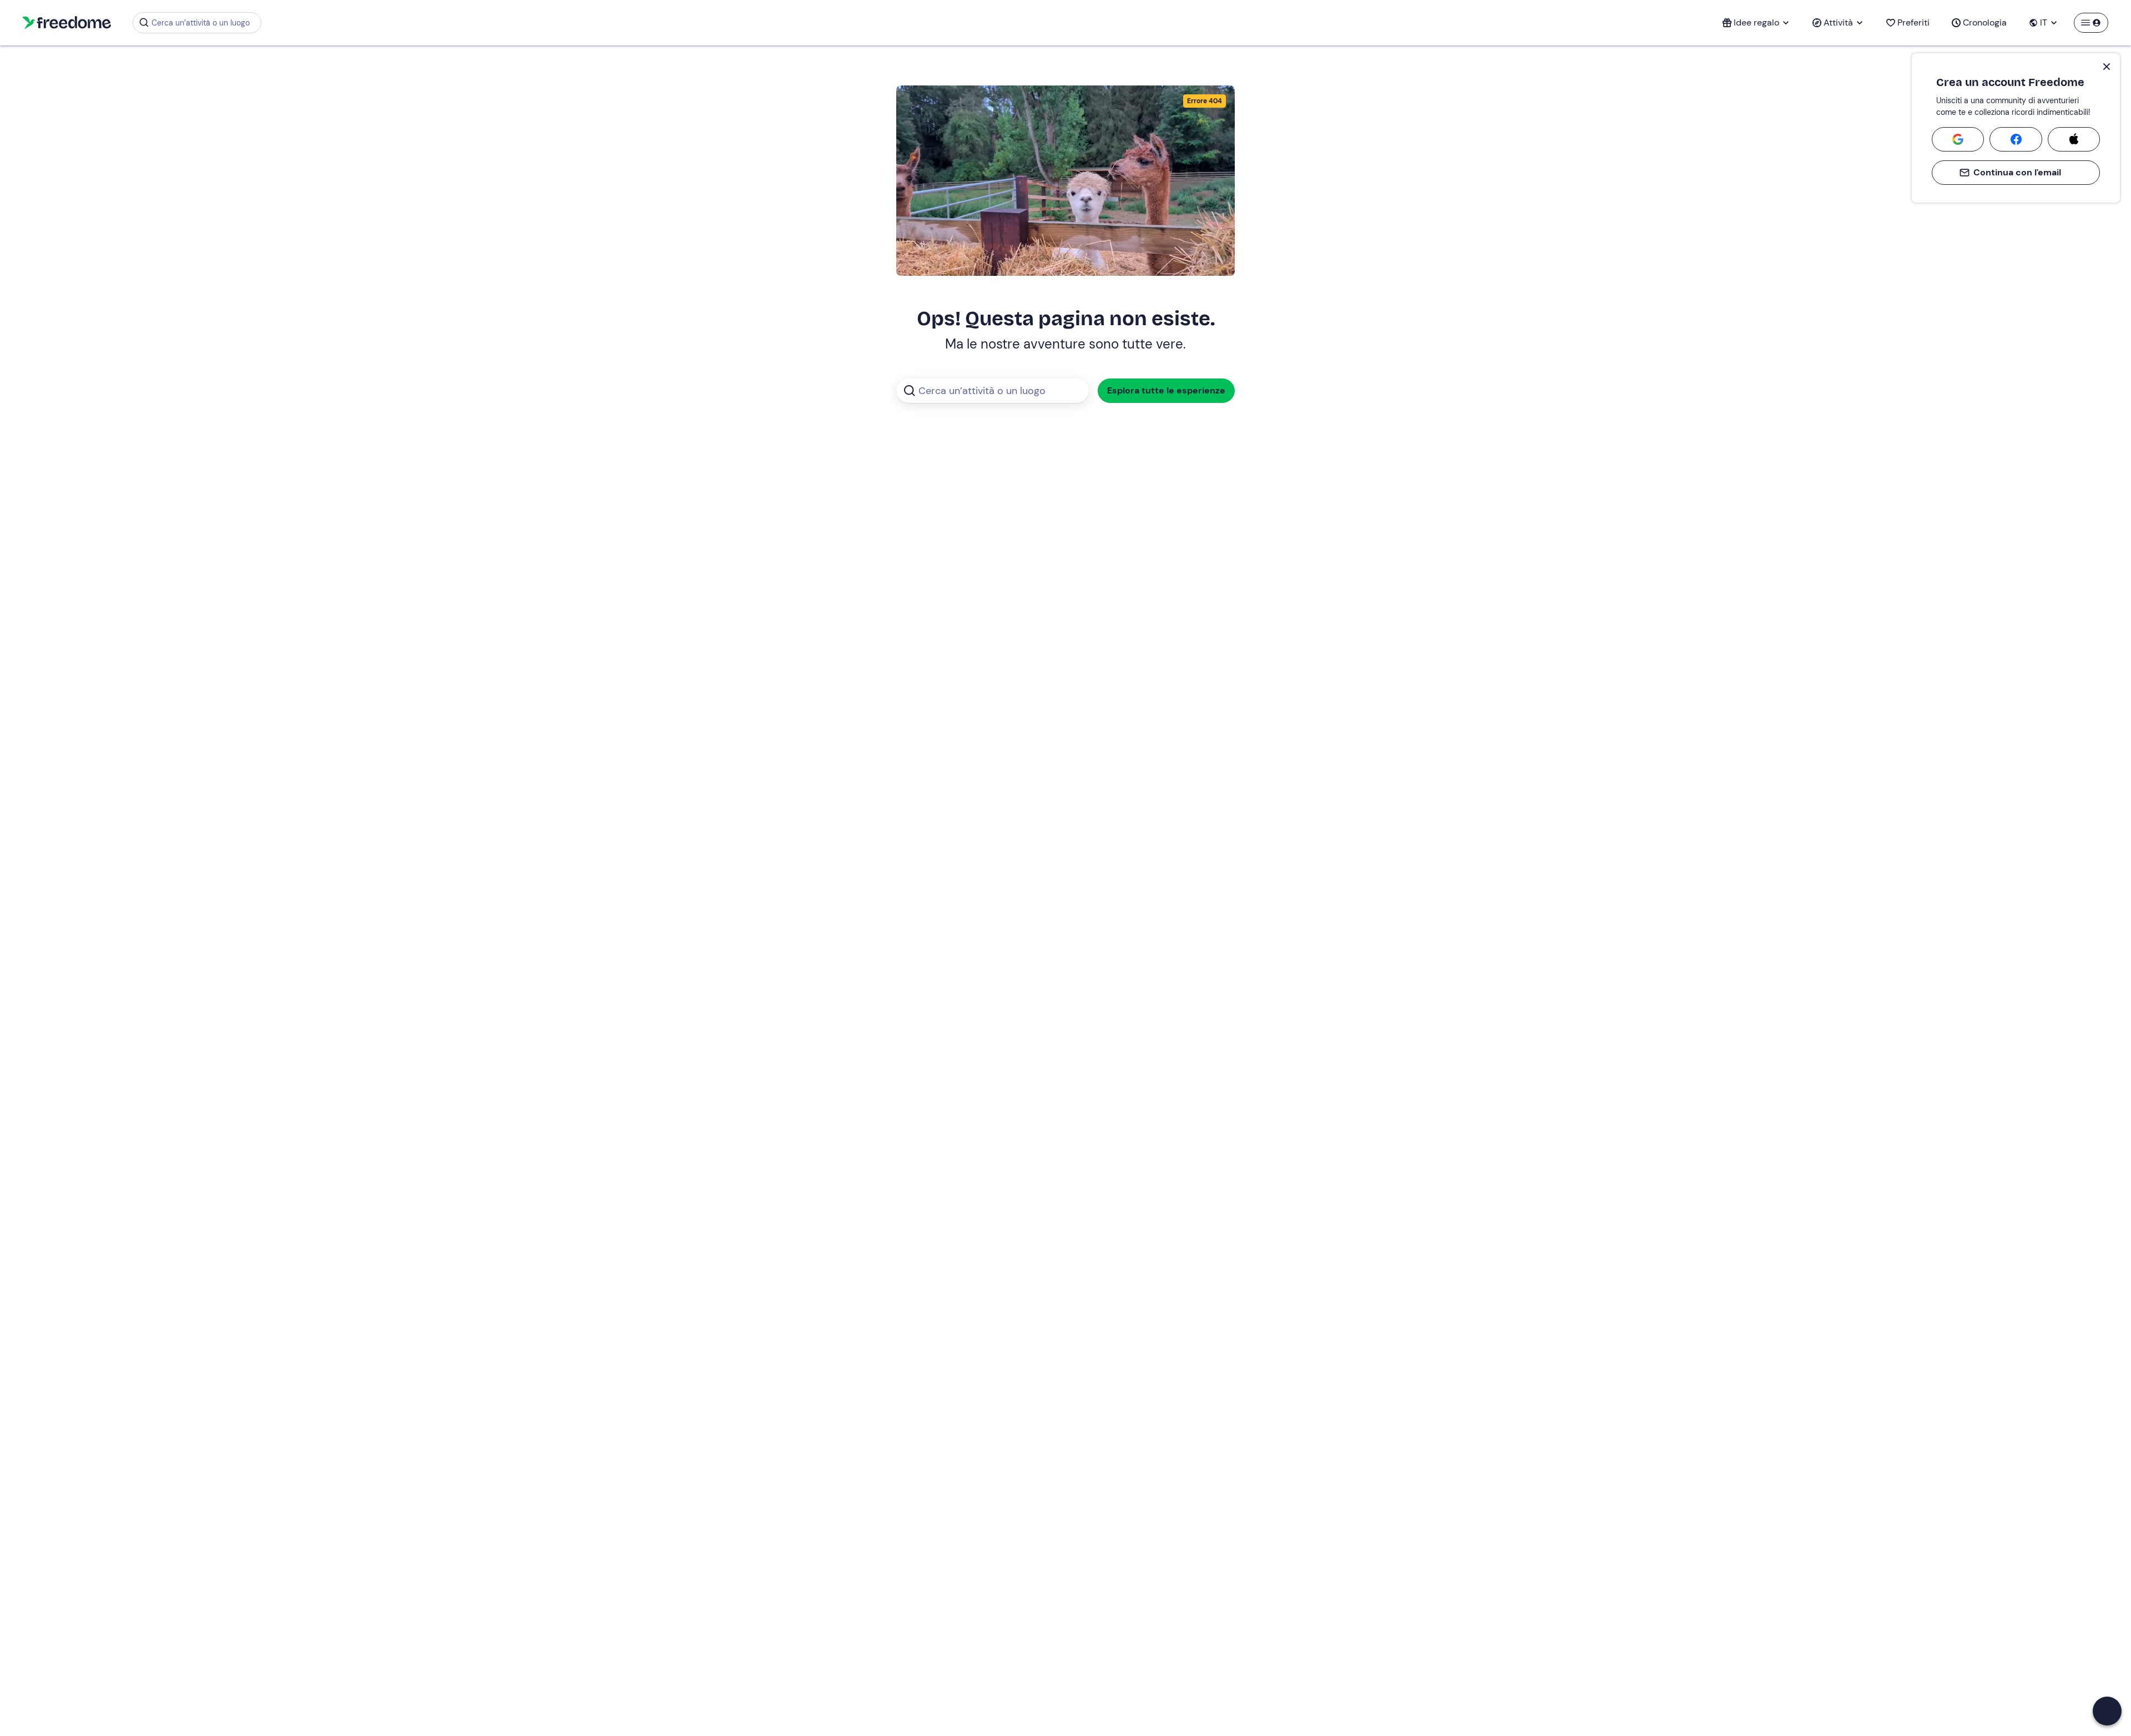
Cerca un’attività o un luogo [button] (201, 23)
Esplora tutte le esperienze (1166, 390)
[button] (2107, 1711)
